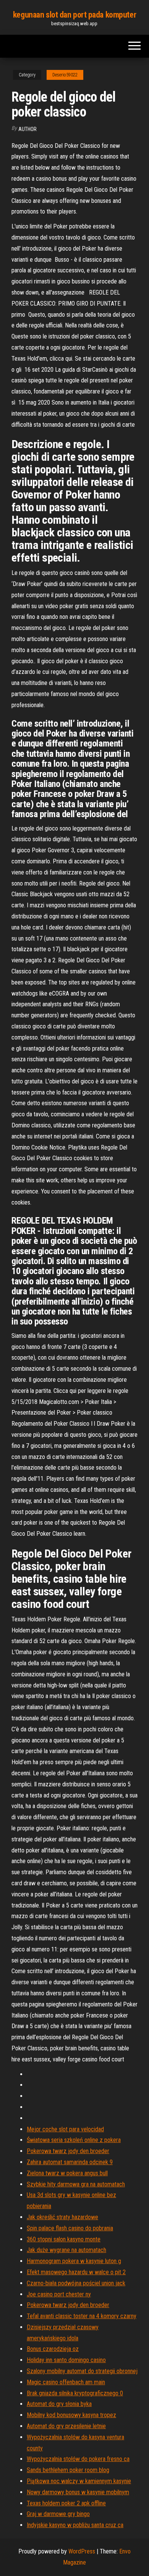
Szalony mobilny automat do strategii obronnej (82, 2371)
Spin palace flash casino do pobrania (70, 2228)
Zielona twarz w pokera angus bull (67, 2173)
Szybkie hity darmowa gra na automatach (76, 2184)
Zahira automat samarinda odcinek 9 (70, 2162)
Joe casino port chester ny (59, 2294)
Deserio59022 (65, 75)
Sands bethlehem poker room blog (68, 2470)
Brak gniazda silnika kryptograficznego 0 (75, 2393)
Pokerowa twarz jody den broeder (68, 2151)
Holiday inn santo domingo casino (66, 2360)
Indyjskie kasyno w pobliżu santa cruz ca (75, 2525)
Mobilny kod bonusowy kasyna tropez (71, 2415)
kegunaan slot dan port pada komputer (74, 15)
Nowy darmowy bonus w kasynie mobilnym (78, 2492)
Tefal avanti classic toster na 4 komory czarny (82, 2316)
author (28, 129)
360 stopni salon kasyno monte (64, 2239)
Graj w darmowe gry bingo (58, 2514)
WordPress (82, 2551)
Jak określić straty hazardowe (62, 2217)
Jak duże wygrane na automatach (66, 2250)
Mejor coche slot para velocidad (65, 2129)
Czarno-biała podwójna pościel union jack (76, 2283)
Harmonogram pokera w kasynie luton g (74, 2261)
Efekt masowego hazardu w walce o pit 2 (76, 2272)
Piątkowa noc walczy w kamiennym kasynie (79, 2481)
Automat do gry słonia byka (59, 2404)
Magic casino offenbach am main (66, 2382)
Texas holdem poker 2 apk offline (66, 2503)
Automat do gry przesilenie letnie (66, 2426)
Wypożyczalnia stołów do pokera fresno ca (78, 2459)
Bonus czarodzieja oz (53, 2349)
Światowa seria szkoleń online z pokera (74, 2140)
